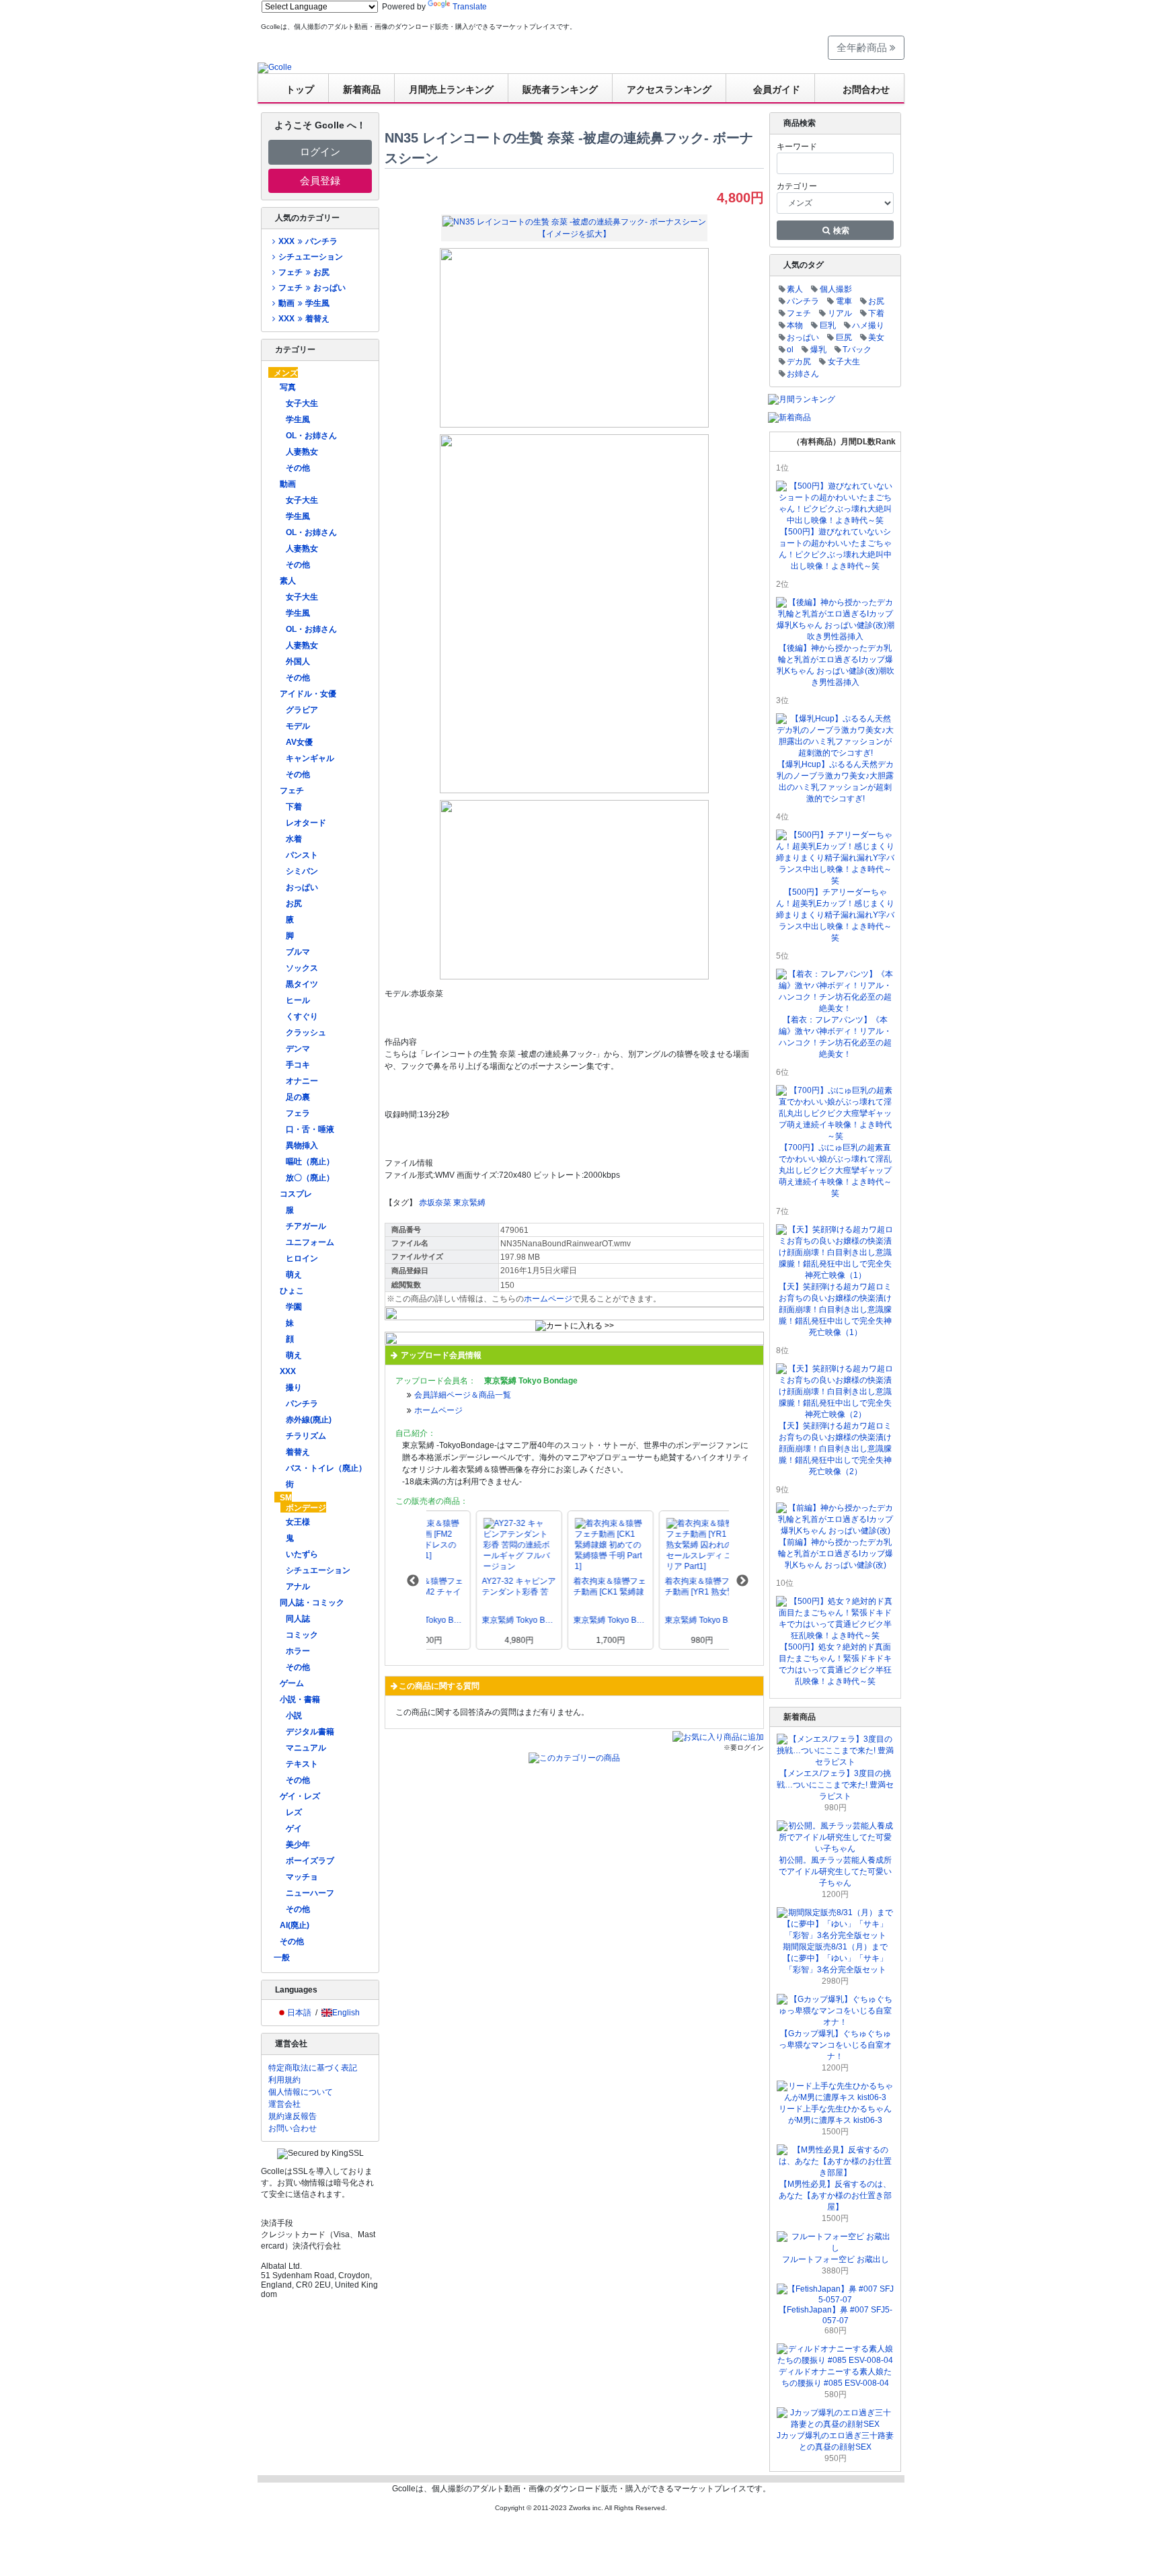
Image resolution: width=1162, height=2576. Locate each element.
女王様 (298, 1522)
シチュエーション (311, 257)
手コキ (298, 1065)
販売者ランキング (560, 89)
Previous (413, 1581)
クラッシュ (306, 1033)
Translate (470, 7)
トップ (300, 89)
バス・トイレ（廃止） (326, 1468)
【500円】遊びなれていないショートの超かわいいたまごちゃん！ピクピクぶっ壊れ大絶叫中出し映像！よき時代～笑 (835, 549)
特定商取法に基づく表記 (313, 2068)
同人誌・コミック (312, 1603)
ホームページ (548, 1299)
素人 (288, 581)
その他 (298, 468)
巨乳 (828, 325)
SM (286, 1498)
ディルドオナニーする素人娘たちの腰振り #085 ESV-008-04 (835, 2377)
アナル (298, 1586)
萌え (294, 1275)
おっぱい (302, 887)
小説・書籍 (300, 1699)
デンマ (298, 1049)
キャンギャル (310, 758)
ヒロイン (302, 1258)
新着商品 (362, 89)
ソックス (302, 968)
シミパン (302, 871)
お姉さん (803, 374)
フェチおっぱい (312, 288)
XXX (288, 1371)
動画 (288, 484)
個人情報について (301, 2092)
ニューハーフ (310, 1893)
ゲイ (294, 1828)
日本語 (299, 2013)
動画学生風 (304, 303)
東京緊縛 (469, 1203)
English (346, 2013)
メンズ (286, 373)
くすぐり (302, 1016)
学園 (294, 1307)
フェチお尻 (304, 272)
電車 (844, 301)
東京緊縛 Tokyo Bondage (469, 1620)
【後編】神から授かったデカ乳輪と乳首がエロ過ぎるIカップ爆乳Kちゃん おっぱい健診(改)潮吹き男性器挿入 (836, 665)
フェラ (298, 1113)
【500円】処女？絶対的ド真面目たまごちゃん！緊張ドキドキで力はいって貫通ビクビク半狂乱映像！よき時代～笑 (835, 1664)
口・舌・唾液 (310, 1129)
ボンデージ (306, 1508)
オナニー (302, 1081)
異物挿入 (302, 1145)
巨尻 (844, 337)
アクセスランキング (669, 89)
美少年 (298, 1845)
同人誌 (298, 1619)
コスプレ (296, 1194)
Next (742, 1581)
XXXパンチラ (308, 241)
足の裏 (298, 1097)
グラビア (302, 710)
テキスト (302, 1764)
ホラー (298, 1651)
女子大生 (302, 403)
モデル (298, 726)
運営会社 (284, 2104)
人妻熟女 (302, 452)
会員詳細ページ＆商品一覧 (463, 1395)
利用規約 (284, 2080)
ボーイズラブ (310, 1861)
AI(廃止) (295, 1925)
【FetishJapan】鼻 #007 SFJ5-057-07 (836, 2315)
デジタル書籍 (310, 1732)
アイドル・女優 (308, 694)
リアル (840, 313)
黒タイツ (302, 984)
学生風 (298, 419)
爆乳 (818, 350)
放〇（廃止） (310, 1178)
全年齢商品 (863, 47)
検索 (840, 231)
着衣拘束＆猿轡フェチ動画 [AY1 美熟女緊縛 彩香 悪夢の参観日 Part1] (652, 1587)
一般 (282, 1958)
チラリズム (306, 1436)
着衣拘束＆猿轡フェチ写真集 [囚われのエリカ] (560, 1587)
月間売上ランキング (451, 89)
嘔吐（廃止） (310, 1162)
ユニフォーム (310, 1242)
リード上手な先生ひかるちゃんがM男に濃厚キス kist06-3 (835, 2115)
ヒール (298, 1000)
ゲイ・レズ (300, 1796)
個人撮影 (836, 289)
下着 (294, 807)
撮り (294, 1387)
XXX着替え (304, 319)
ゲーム (292, 1683)
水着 (294, 839)
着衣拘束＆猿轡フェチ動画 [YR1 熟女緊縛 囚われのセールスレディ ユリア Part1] (469, 1587)
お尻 (294, 903)
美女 (876, 337)
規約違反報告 (293, 2116)
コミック (302, 1635)
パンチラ (302, 1404)
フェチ (292, 791)
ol (790, 350)
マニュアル (306, 1748)
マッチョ (302, 1877)
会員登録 (320, 180)
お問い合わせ (293, 2128)
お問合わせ (866, 89)
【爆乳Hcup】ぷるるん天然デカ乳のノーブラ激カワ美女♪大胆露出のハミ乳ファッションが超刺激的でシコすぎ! (835, 781)
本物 (795, 325)
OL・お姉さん (311, 436)
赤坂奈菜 (435, 1203)
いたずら (302, 1554)
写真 (288, 387)
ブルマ (298, 952)
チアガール (306, 1226)
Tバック (857, 350)
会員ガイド (777, 89)
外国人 (298, 661)
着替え (298, 1452)
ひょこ (292, 1291)
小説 (294, 1716)
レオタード (306, 823)
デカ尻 (799, 362)
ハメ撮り (868, 325)
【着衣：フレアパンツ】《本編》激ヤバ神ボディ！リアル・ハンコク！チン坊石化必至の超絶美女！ (835, 1037)
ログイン (320, 152)
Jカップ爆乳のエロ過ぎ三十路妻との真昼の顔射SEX (835, 2441)
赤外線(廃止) (309, 1420)
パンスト (302, 855)
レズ (294, 1812)
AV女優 (299, 742)
